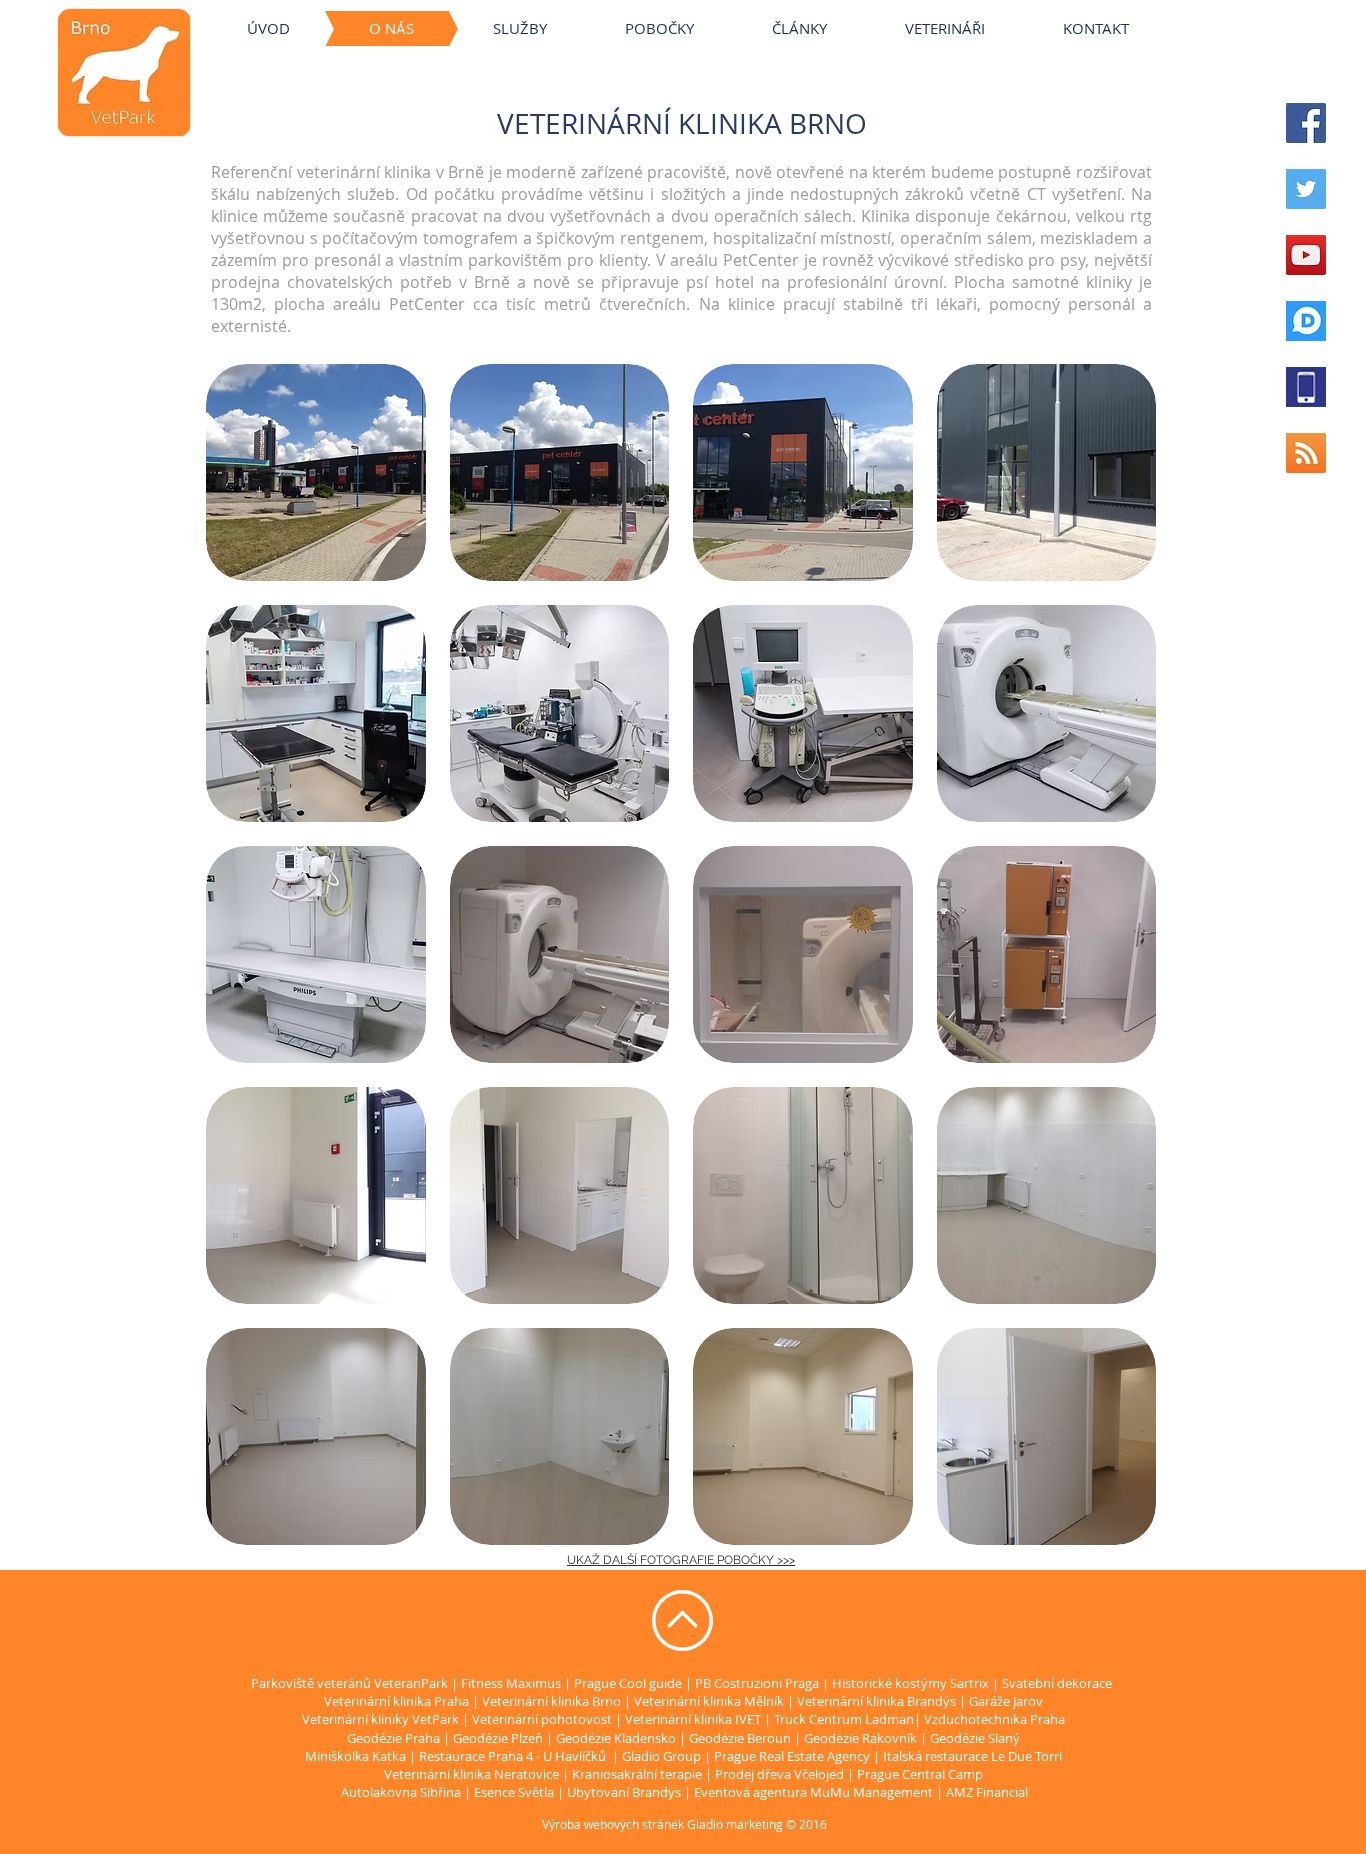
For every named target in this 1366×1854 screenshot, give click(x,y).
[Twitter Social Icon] (1306, 189)
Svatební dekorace (1057, 1683)
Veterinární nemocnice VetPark (990, 9)
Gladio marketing (735, 1824)
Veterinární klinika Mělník (709, 1701)
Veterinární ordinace (720, 9)
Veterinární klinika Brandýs (876, 1701)
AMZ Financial (987, 1792)
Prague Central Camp (920, 1774)
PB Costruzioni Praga (757, 1683)
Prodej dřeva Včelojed (779, 1774)
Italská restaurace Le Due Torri (972, 1756)
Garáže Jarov (1006, 1701)
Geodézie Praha (393, 1738)
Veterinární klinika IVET (693, 1719)
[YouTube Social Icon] (1306, 255)
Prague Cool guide (628, 1683)
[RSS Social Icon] (1306, 453)
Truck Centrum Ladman (844, 1719)
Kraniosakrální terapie (637, 1774)
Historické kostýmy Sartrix (910, 1683)
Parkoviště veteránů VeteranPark (349, 1683)
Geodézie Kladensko (617, 1738)
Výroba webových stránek (613, 1824)
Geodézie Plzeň (499, 1738)
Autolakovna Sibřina (401, 1792)
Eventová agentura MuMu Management (813, 1792)
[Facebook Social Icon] (1306, 123)
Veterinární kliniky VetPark (360, 9)
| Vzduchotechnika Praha (989, 1719)
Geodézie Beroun (741, 1738)
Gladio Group (661, 1756)
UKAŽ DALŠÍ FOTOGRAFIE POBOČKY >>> (681, 1560)
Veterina (492, 9)
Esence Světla (514, 1792)
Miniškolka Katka (357, 1756)
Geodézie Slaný (975, 1738)
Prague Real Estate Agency (792, 1756)
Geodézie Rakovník (862, 1738)
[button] (316, 472)
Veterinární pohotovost (542, 1719)
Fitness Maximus (511, 1683)
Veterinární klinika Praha (396, 1701)
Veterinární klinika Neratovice (471, 1774)
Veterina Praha (585, 9)
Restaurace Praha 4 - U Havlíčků (512, 1756)
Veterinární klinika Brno (551, 1701)
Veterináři (838, 9)
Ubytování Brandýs (624, 1792)
